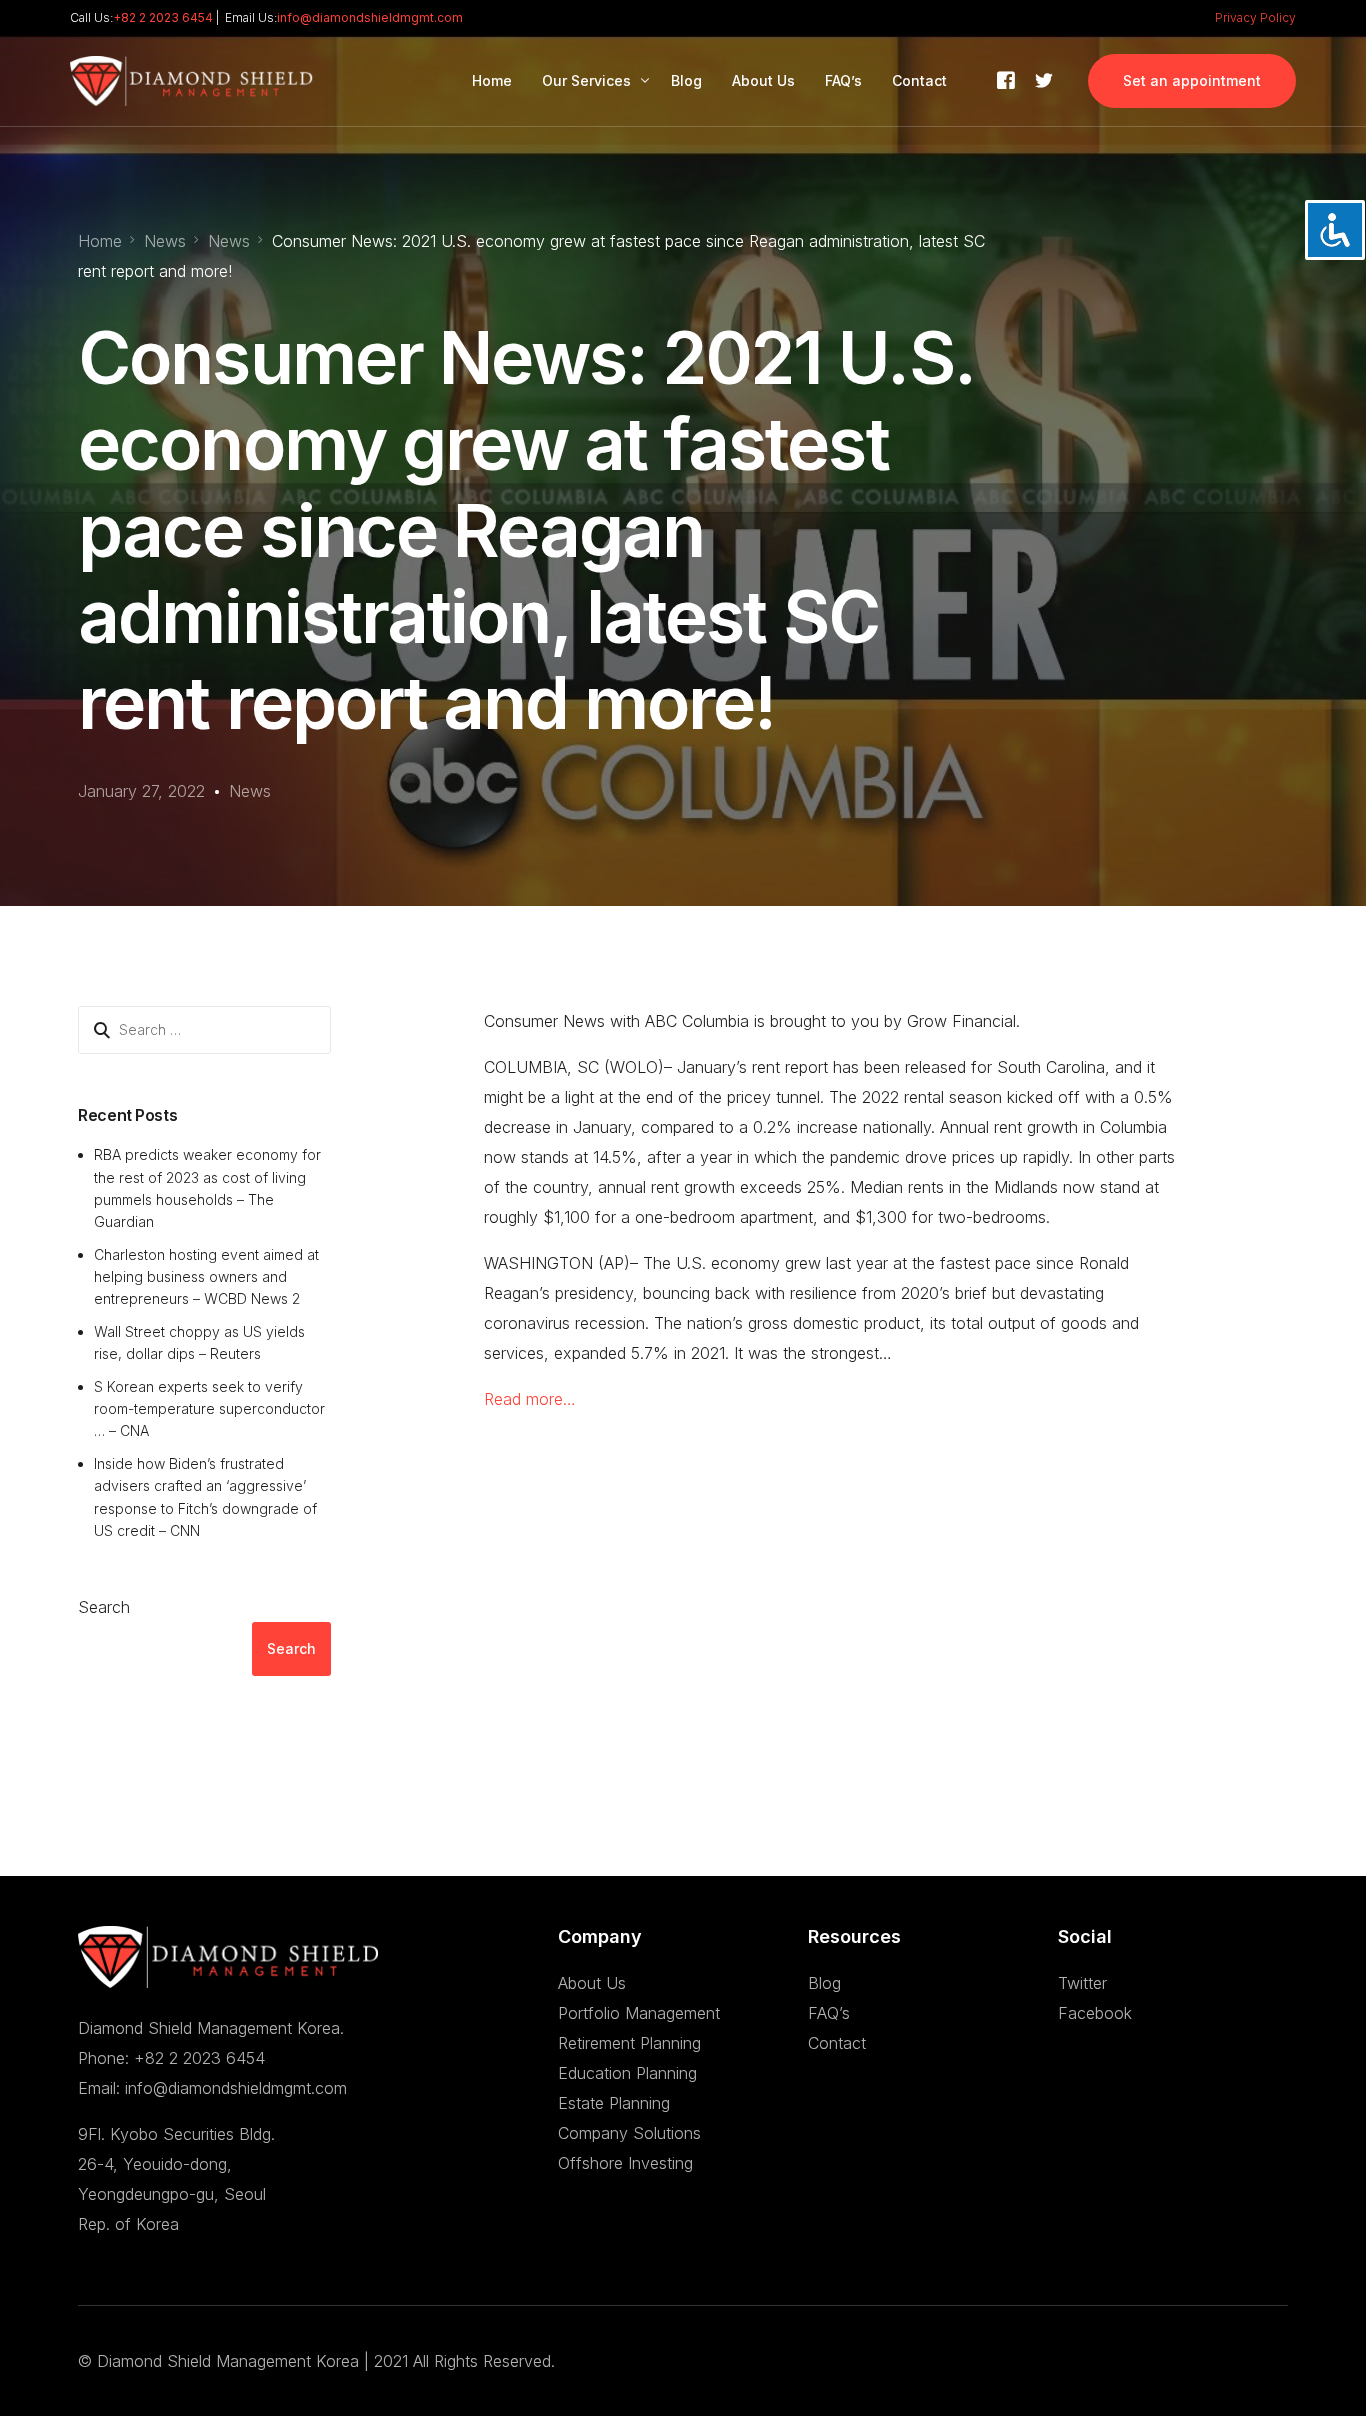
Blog (824, 1983)
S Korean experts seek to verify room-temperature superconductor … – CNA (209, 1409)
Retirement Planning (629, 2043)
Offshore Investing (625, 2163)
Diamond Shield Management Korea (228, 2361)
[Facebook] (1006, 79)
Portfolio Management (639, 2013)
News (250, 791)
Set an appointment (1192, 80)
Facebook (1095, 2013)
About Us (592, 1983)
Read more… (530, 1399)
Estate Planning (614, 2103)
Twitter (1082, 1983)
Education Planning (627, 2073)
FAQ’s (829, 2013)
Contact (837, 2043)
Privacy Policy (1255, 17)
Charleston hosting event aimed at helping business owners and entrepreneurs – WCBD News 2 (206, 1277)
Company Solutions (629, 2133)
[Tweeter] (1044, 79)
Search (104, 1607)
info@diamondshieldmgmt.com (370, 17)
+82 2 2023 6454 (163, 17)
